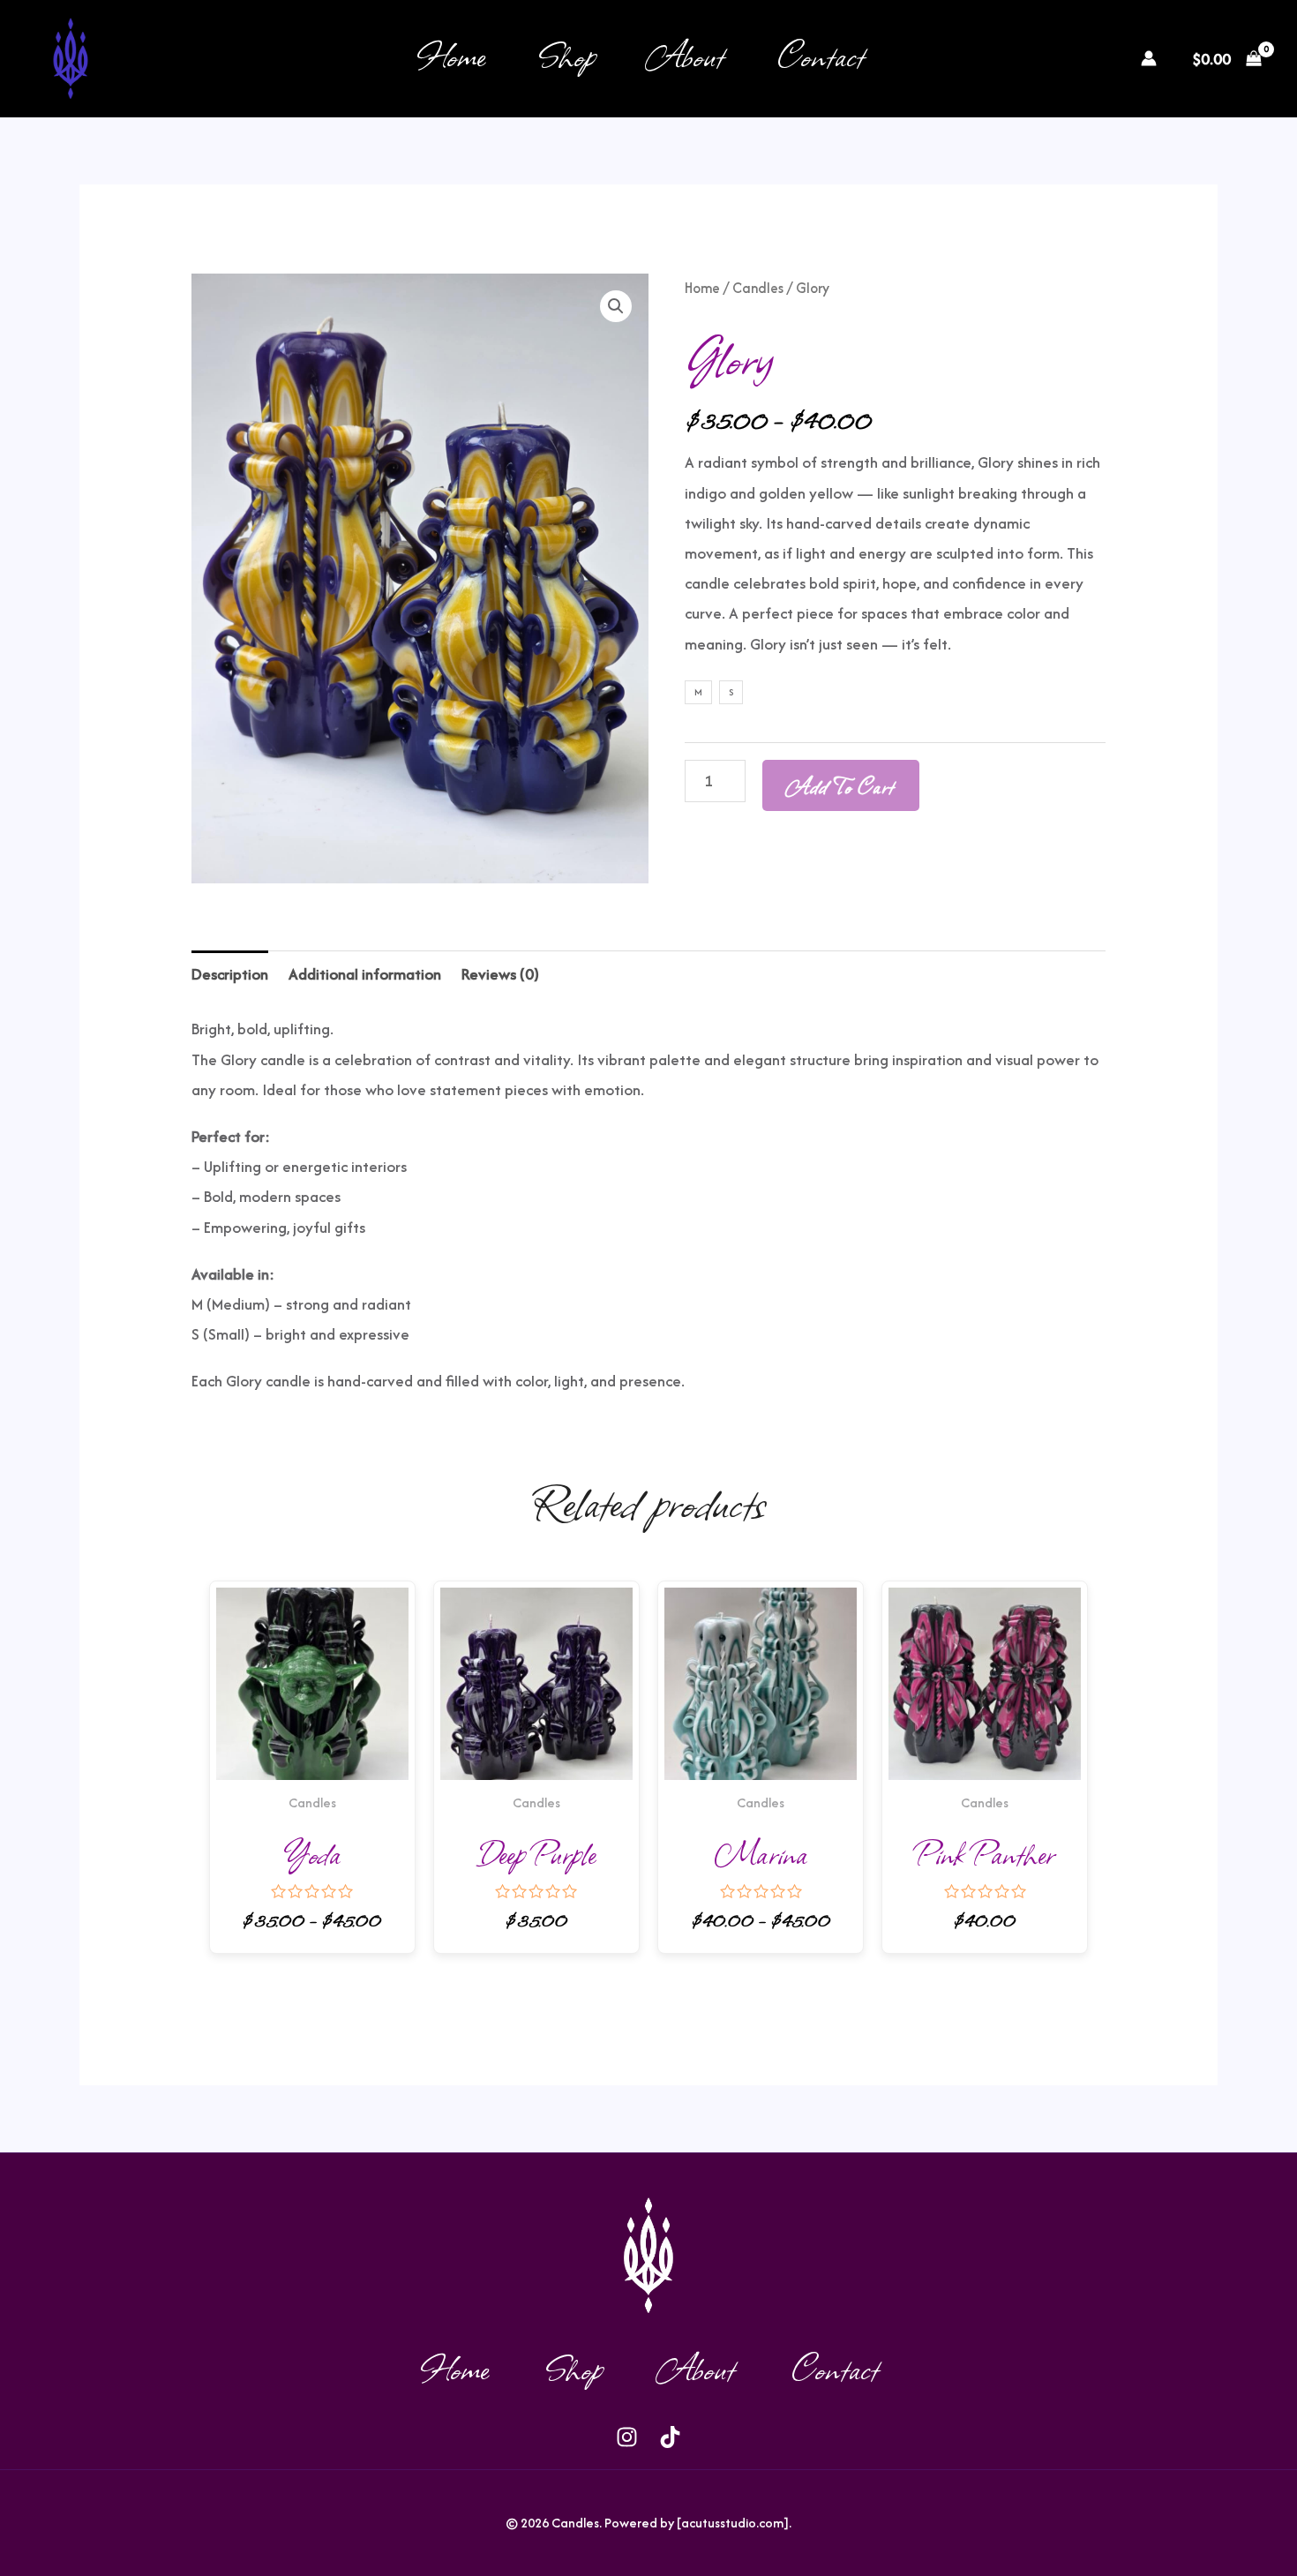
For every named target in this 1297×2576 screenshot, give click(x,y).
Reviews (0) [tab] (500, 974)
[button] (616, 306)
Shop (567, 55)
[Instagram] (1059, 60)
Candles (758, 288)
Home (450, 55)
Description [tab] (230, 974)
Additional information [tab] (365, 974)
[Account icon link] (1149, 58)
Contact (821, 55)
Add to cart (841, 785)
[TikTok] (1087, 60)
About (686, 55)
